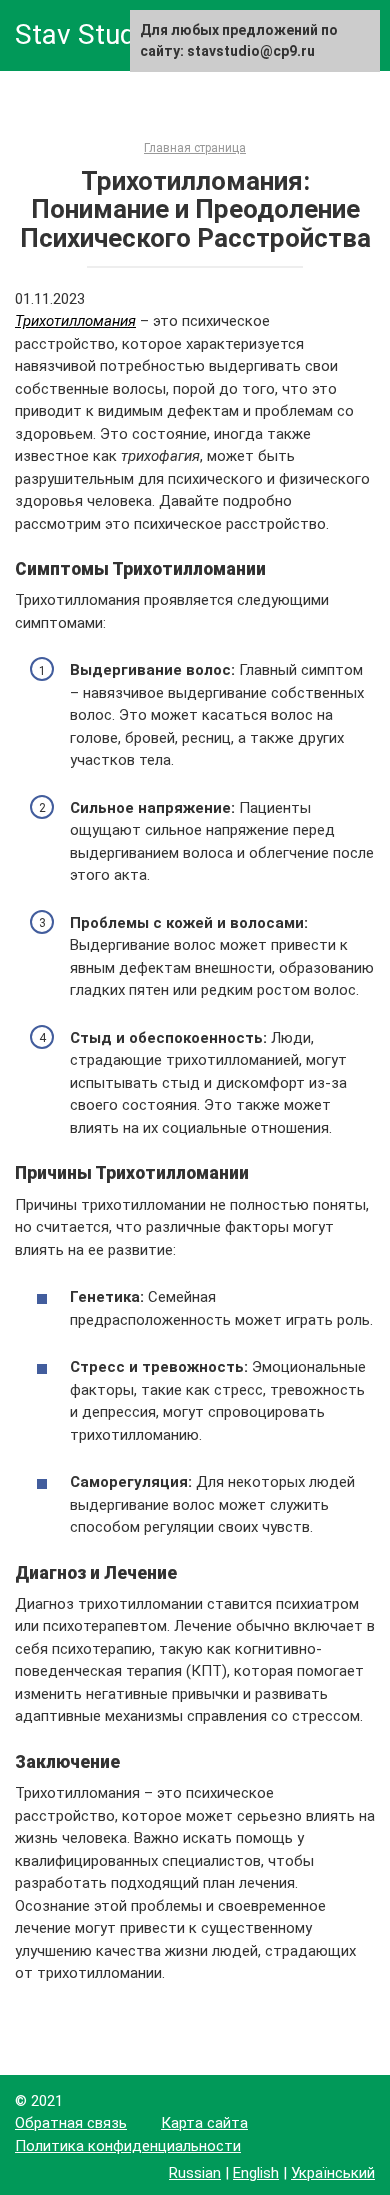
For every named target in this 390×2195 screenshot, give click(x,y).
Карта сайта (204, 2123)
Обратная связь (71, 2123)
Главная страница (195, 148)
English (256, 2173)
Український (333, 2173)
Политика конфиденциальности (128, 2146)
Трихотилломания (75, 321)
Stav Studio (86, 34)
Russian (195, 2173)
